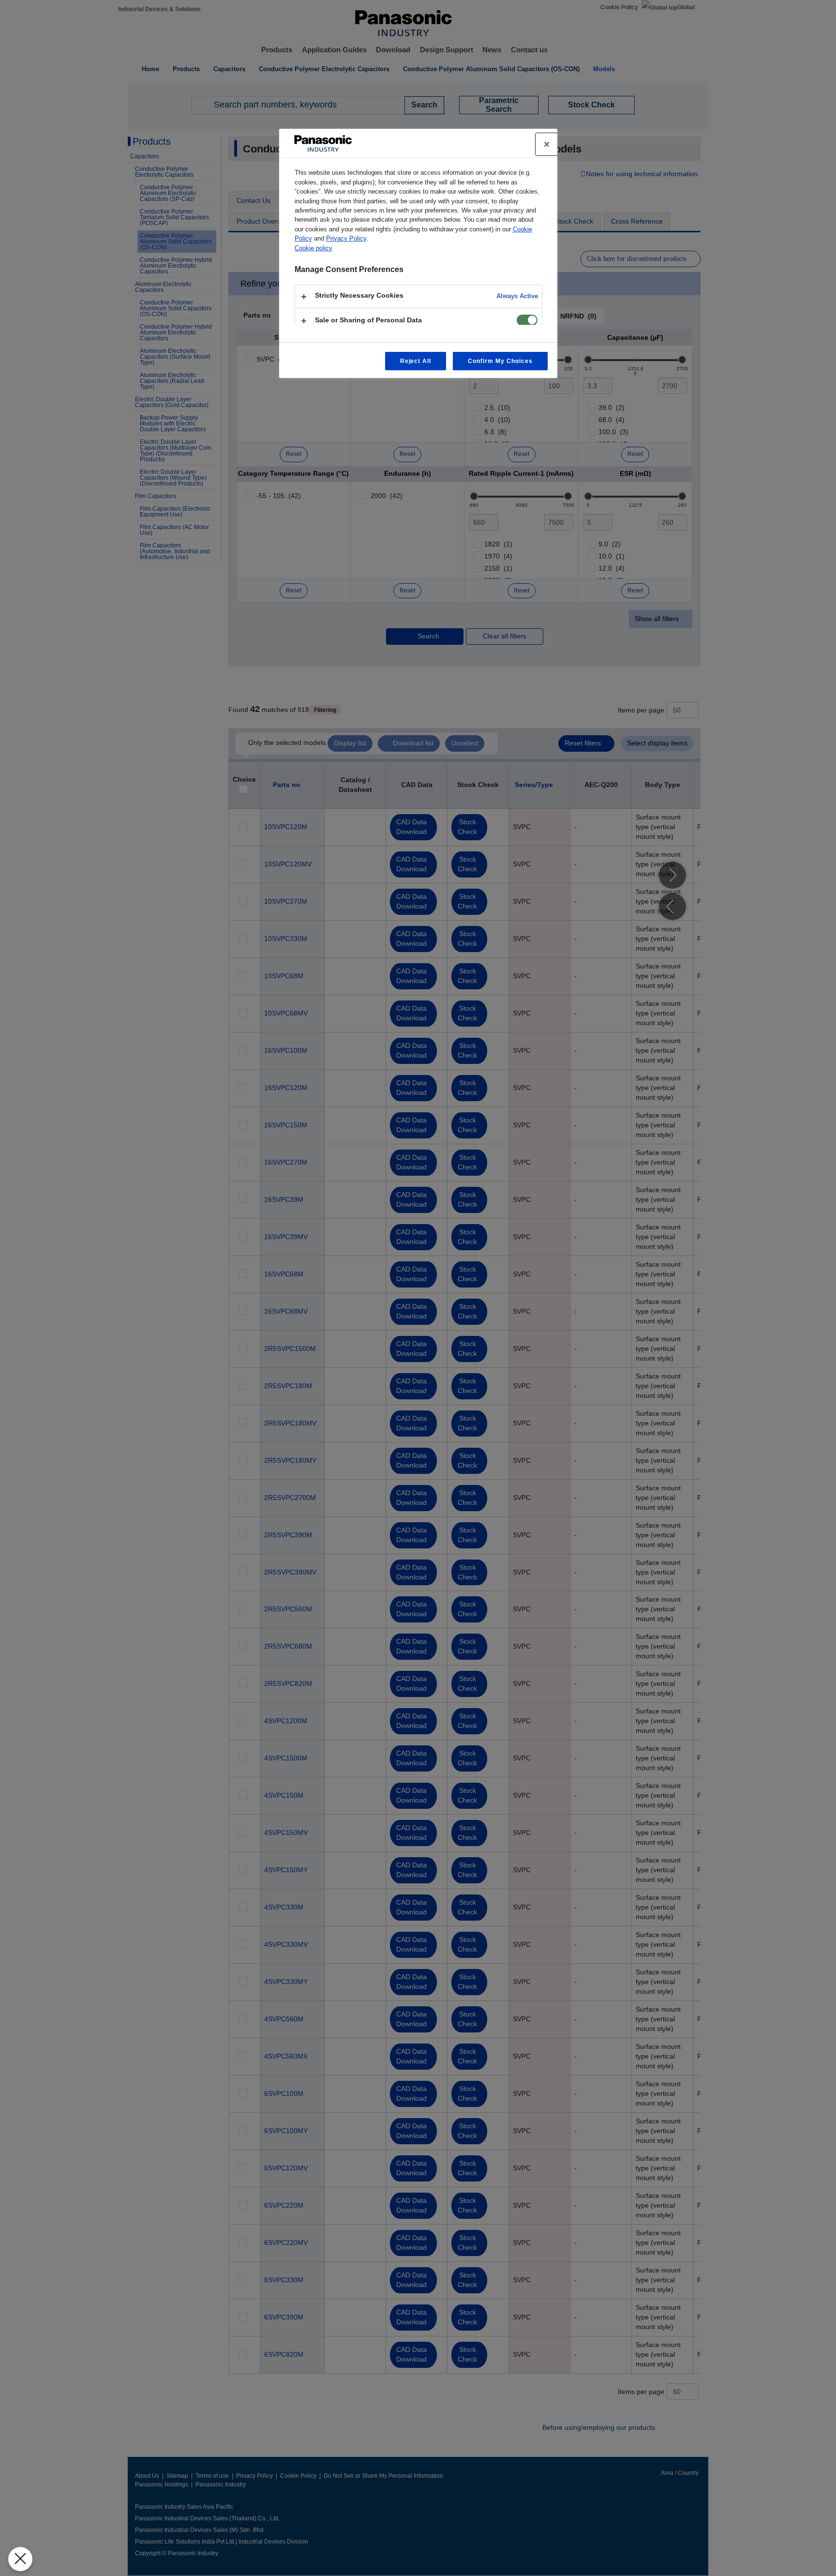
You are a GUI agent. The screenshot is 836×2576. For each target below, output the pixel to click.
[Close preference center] (547, 144)
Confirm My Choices (500, 361)
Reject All (416, 361)
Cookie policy (313, 248)
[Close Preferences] (20, 2559)
